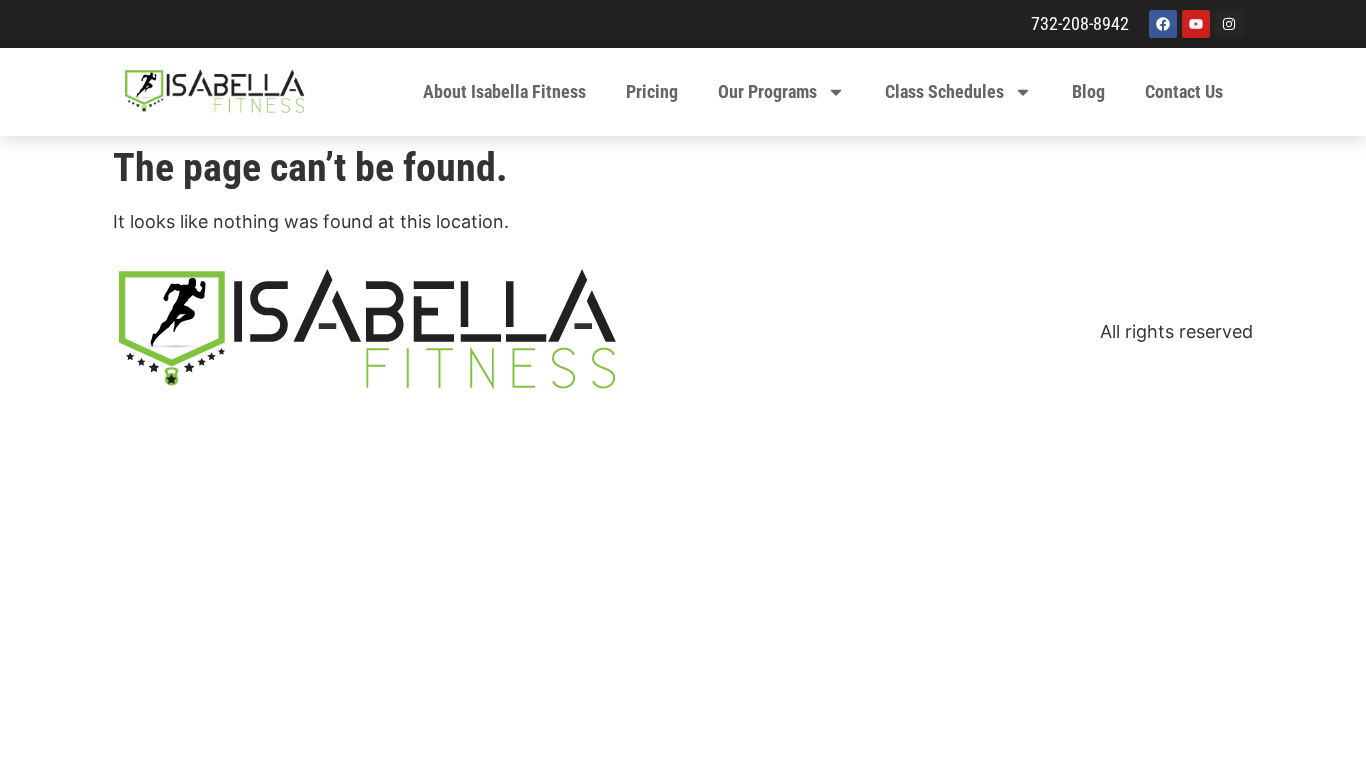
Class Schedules (944, 91)
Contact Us (1184, 91)
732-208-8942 (1080, 23)
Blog (1088, 91)
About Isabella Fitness (504, 91)
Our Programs (767, 91)
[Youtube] (1196, 24)
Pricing (652, 91)
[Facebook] (1163, 24)
